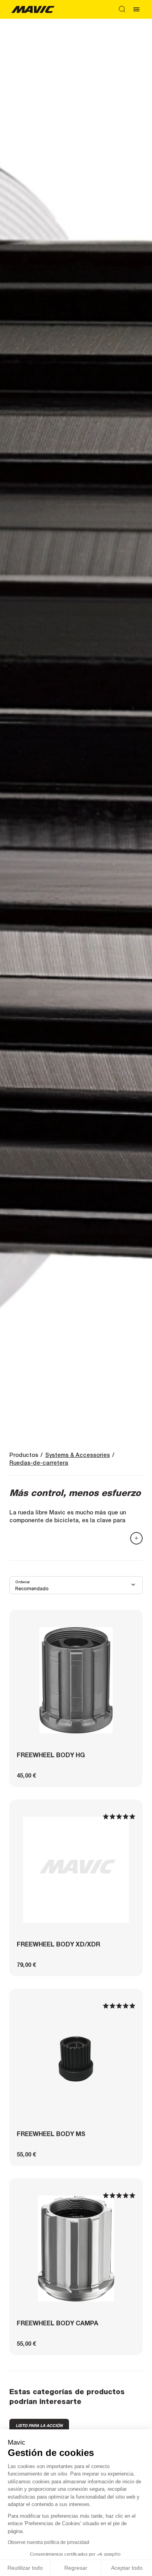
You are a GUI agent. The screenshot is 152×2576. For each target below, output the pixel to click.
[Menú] (136, 9)
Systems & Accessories (78, 1455)
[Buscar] (122, 9)
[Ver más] (136, 1538)
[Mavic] (33, 9)
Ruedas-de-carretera (39, 1463)
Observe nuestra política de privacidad (49, 2542)
